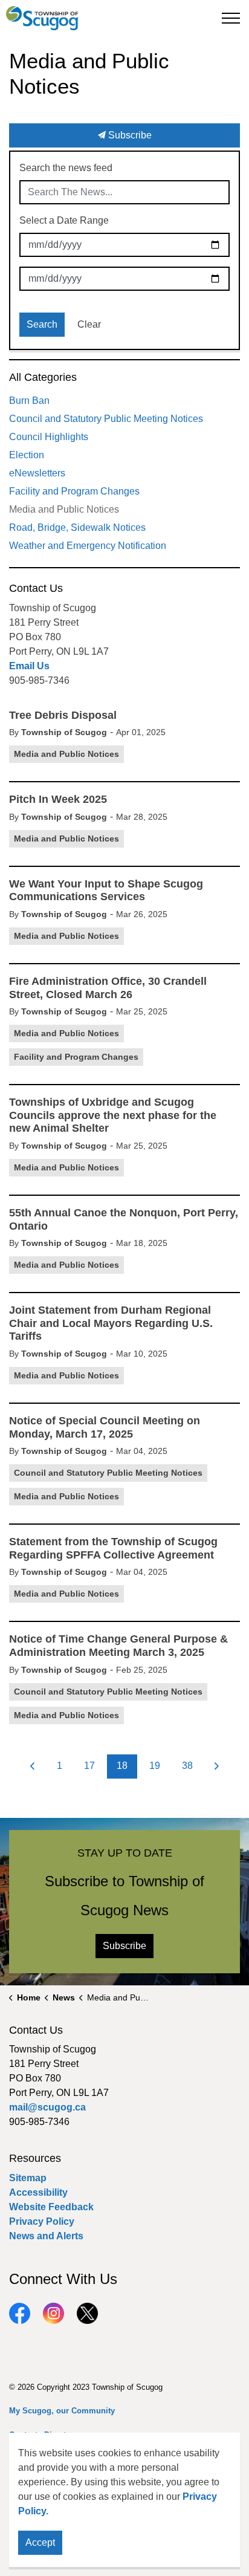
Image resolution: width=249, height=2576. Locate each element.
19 (155, 1766)
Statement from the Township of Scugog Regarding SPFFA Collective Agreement (113, 1548)
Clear (89, 324)
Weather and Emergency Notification (88, 546)
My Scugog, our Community (62, 2411)
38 (187, 1766)
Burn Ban (29, 401)
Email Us (29, 666)
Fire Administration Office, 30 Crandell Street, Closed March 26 (108, 988)
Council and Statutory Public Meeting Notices (108, 1473)
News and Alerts (46, 2236)
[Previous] (33, 1767)
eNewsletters (37, 473)
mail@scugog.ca (47, 2107)
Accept (40, 2542)
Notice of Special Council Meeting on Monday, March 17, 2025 (105, 1427)
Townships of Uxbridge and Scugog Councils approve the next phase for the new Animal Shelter (113, 1115)
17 (89, 1766)
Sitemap (28, 2178)
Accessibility (38, 2192)
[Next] (217, 1767)
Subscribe (129, 135)
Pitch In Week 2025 (58, 799)
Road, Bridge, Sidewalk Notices (77, 527)
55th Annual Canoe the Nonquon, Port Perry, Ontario (124, 1219)
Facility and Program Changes (76, 1057)
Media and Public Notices (66, 754)
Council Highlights (49, 437)
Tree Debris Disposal (63, 715)
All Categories (43, 377)
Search (42, 324)
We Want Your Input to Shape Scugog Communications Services (106, 891)
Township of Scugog (64, 732)
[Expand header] (231, 18)
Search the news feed (66, 168)
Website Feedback (51, 2207)
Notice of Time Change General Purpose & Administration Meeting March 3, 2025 (118, 1646)
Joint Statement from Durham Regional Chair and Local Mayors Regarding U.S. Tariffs (111, 1323)
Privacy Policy (42, 2221)
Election (27, 455)
